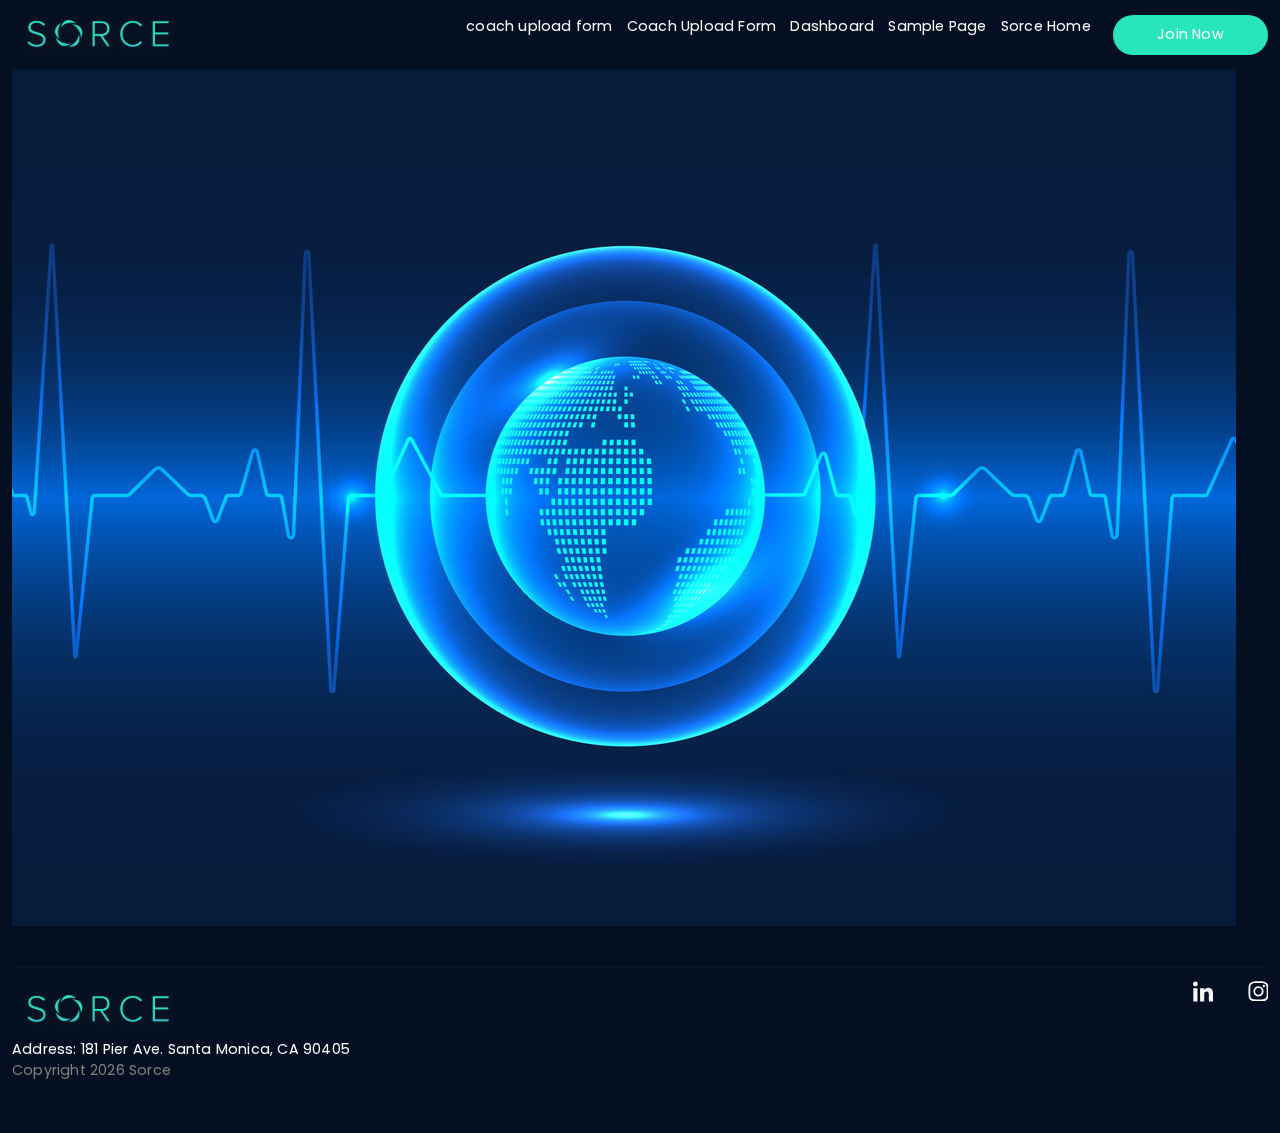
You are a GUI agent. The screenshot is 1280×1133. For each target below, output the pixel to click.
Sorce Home (1046, 26)
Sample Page (937, 26)
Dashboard (832, 26)
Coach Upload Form (701, 26)
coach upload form (539, 26)
